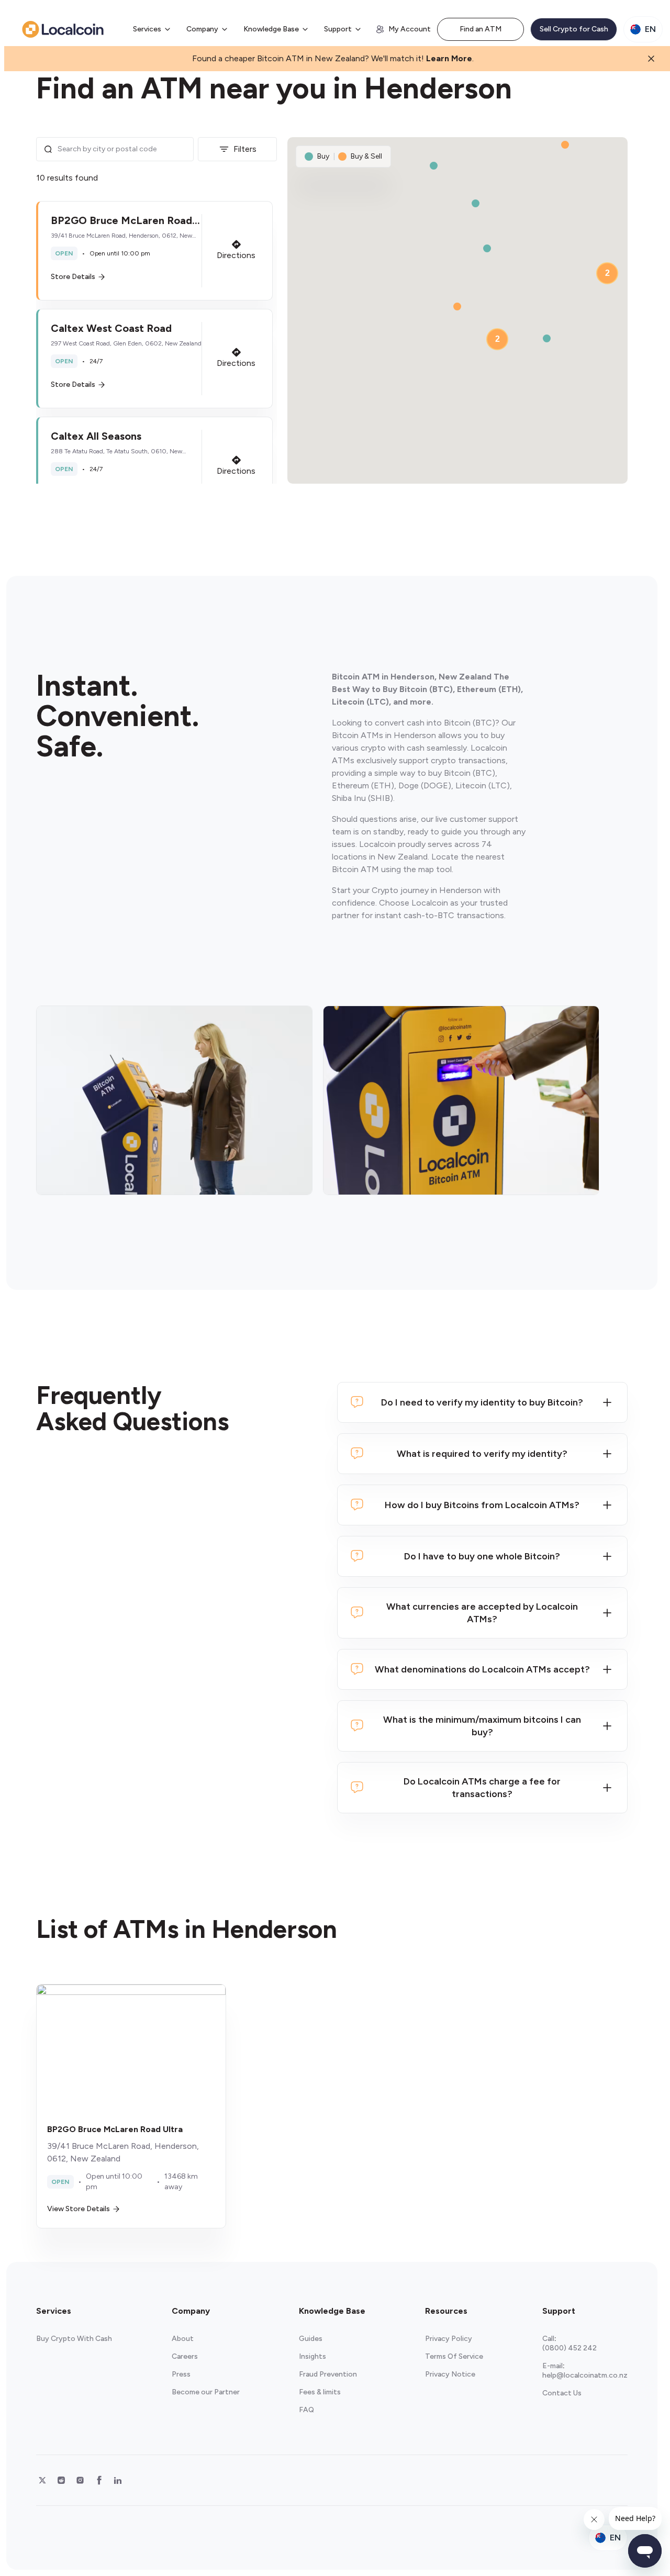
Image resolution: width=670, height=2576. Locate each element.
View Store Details (79, 2209)
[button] (154, 251)
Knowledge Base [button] (271, 29)
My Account (410, 29)
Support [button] (338, 29)
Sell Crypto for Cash (574, 29)
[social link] (42, 2480)
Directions (236, 255)
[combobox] (122, 149)
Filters (245, 149)
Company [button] (202, 29)
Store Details (73, 277)
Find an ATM (481, 29)
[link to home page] (63, 29)
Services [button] (147, 29)
